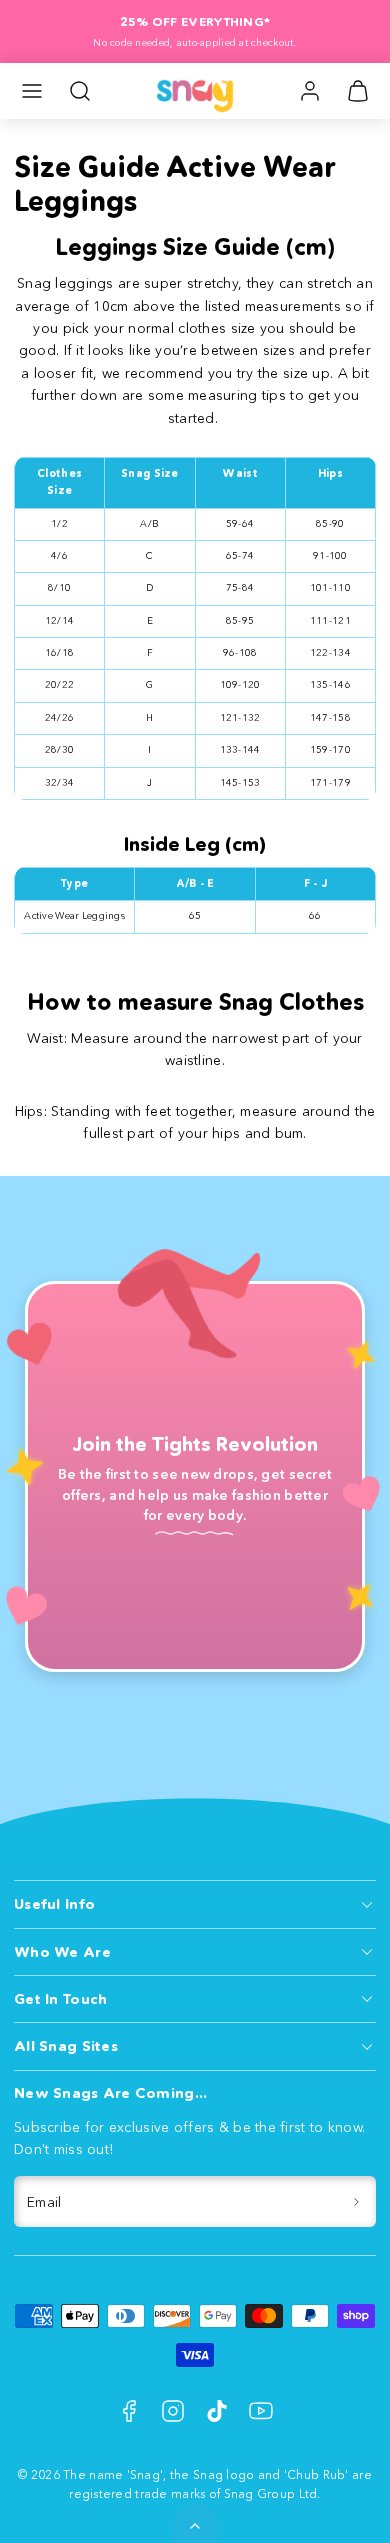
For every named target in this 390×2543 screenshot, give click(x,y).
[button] (32, 91)
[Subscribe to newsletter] (357, 2201)
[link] (310, 91)
